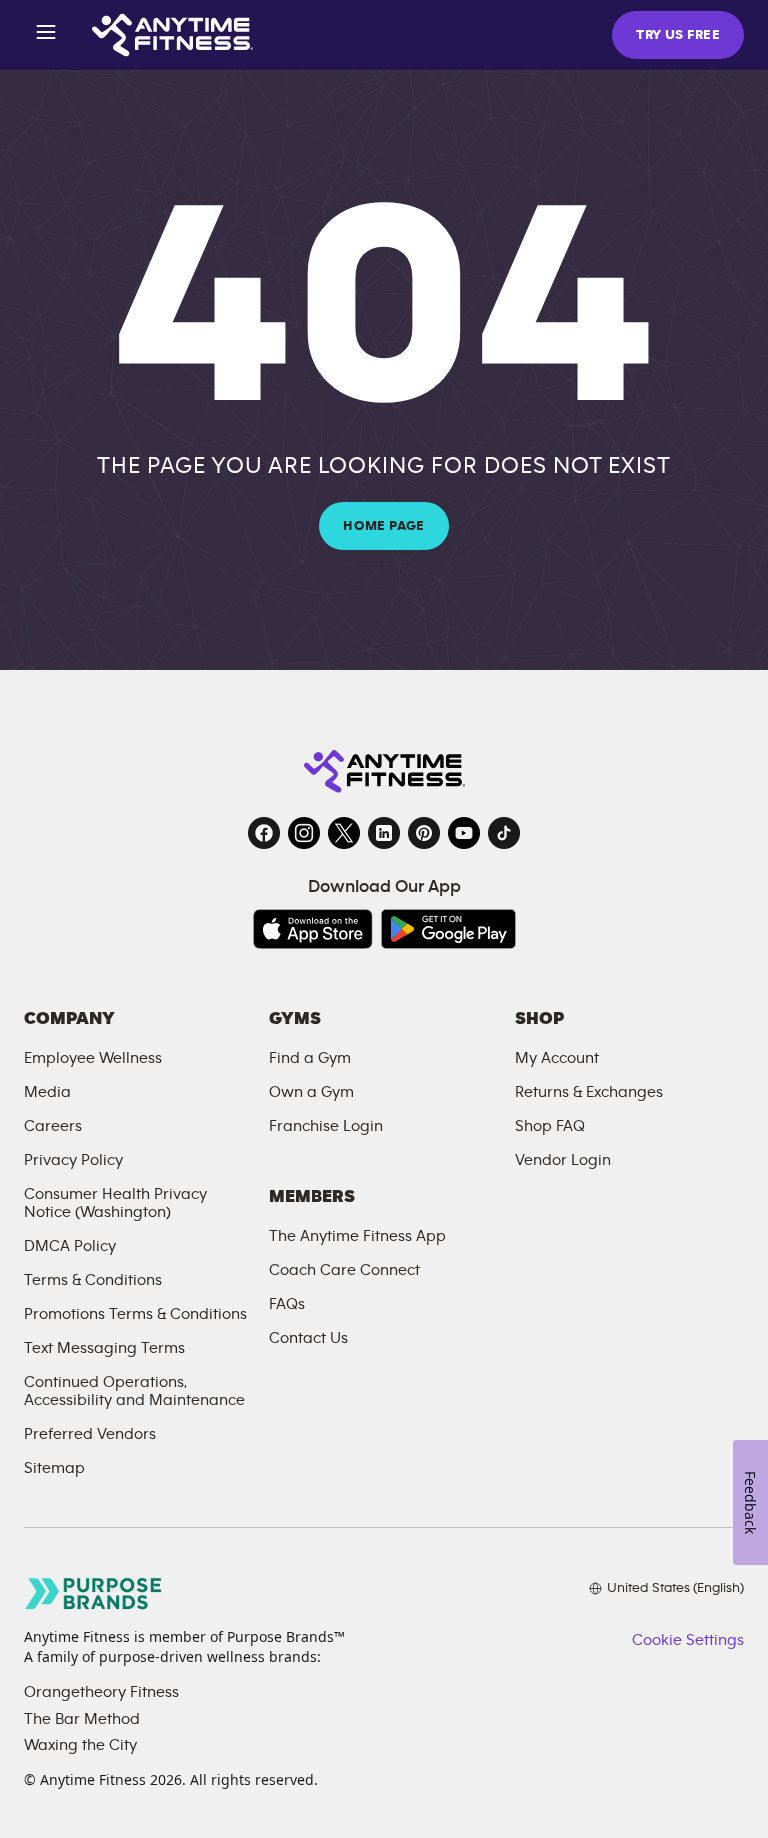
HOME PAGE (384, 526)
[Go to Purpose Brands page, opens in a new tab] (94, 1593)
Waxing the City (80, 1745)
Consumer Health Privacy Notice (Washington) (115, 1203)
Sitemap (54, 1468)
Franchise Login (326, 1126)
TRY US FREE (678, 35)
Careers (53, 1126)
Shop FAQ (550, 1126)
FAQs (287, 1304)
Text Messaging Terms (104, 1348)
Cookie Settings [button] (688, 1640)
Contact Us (308, 1338)
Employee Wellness (93, 1058)
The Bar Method (82, 1719)
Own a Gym (311, 1092)
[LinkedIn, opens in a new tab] (384, 833)
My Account (557, 1058)
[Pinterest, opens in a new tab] (424, 833)
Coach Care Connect (344, 1270)
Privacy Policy (73, 1160)
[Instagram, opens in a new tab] (304, 833)
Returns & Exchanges (589, 1092)
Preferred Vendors (90, 1434)
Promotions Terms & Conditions (135, 1314)
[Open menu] (46, 35)
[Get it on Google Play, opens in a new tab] (448, 929)
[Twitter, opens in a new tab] (344, 833)
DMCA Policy (70, 1246)
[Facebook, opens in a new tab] (264, 833)
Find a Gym (310, 1058)
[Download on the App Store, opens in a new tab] (313, 929)
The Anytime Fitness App (357, 1236)
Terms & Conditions (93, 1280)
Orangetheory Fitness (101, 1692)
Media (47, 1092)
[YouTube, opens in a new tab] (464, 833)
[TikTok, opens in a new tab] (504, 833)
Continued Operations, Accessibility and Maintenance (134, 1391)
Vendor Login (563, 1160)
